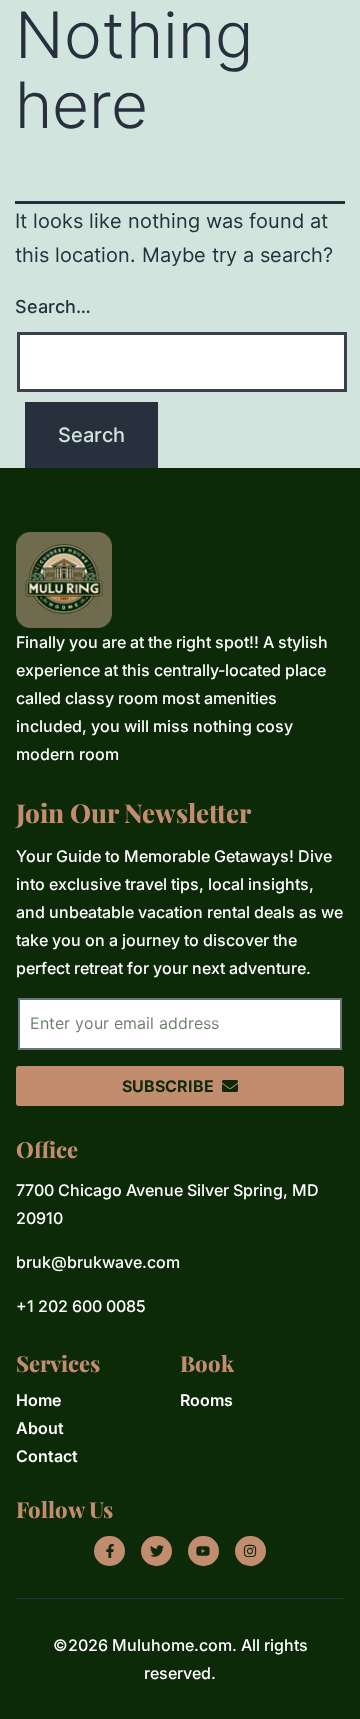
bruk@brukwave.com (98, 1262)
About (40, 1428)
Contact (47, 1456)
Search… (53, 306)
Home (38, 1400)
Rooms (206, 1400)
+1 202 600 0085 (81, 1306)
